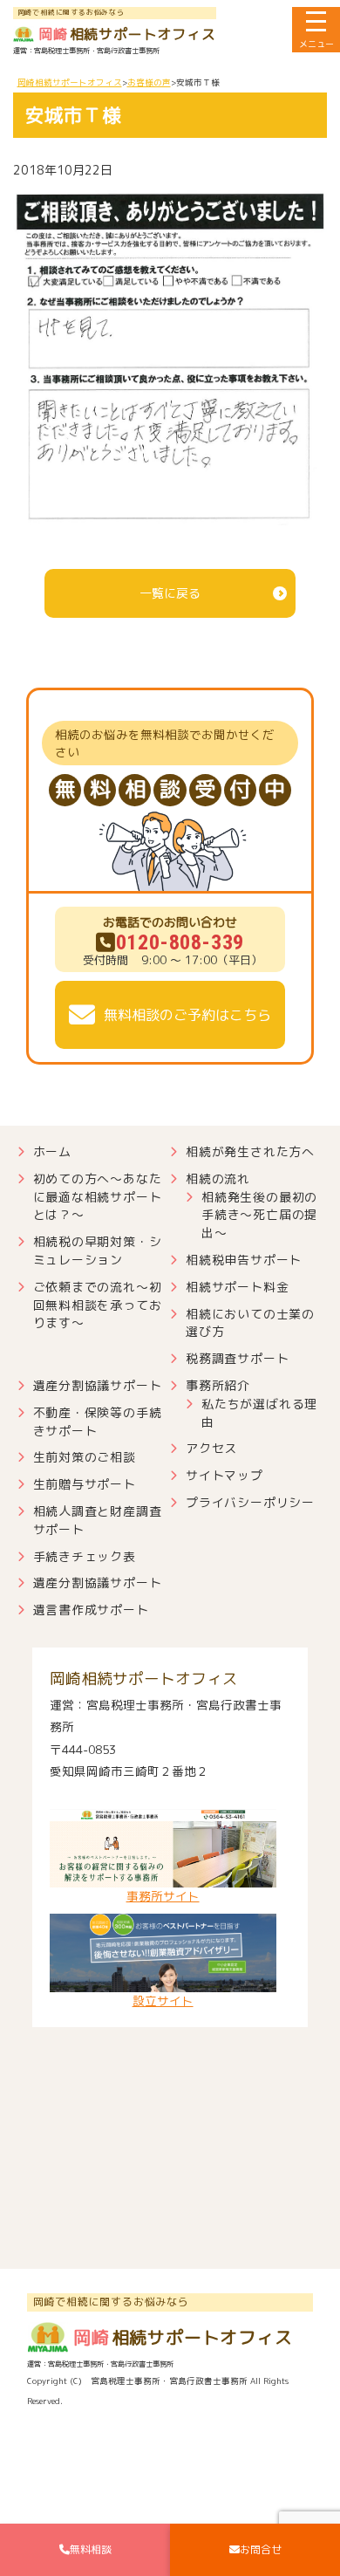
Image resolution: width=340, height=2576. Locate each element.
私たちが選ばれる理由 (259, 1413)
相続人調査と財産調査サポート (98, 1520)
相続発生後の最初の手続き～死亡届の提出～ (259, 1215)
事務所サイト (163, 1896)
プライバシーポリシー (250, 1502)
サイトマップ (224, 1475)
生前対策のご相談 (85, 1457)
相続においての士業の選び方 (250, 1323)
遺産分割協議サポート (98, 1385)
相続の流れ (218, 1178)
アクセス (211, 1448)
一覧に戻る (170, 593)
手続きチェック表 (85, 1556)
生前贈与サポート (85, 1484)
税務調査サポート (237, 1358)
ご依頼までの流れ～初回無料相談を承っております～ (98, 1305)
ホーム (52, 1151)
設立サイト (163, 2001)
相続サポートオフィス (127, 34)
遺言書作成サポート (91, 1610)
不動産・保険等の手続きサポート (98, 1422)
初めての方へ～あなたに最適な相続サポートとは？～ (98, 1197)
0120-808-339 (180, 942)
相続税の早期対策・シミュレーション (98, 1250)
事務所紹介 (218, 1385)
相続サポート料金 (237, 1287)
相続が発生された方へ (250, 1151)
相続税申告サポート (244, 1260)
